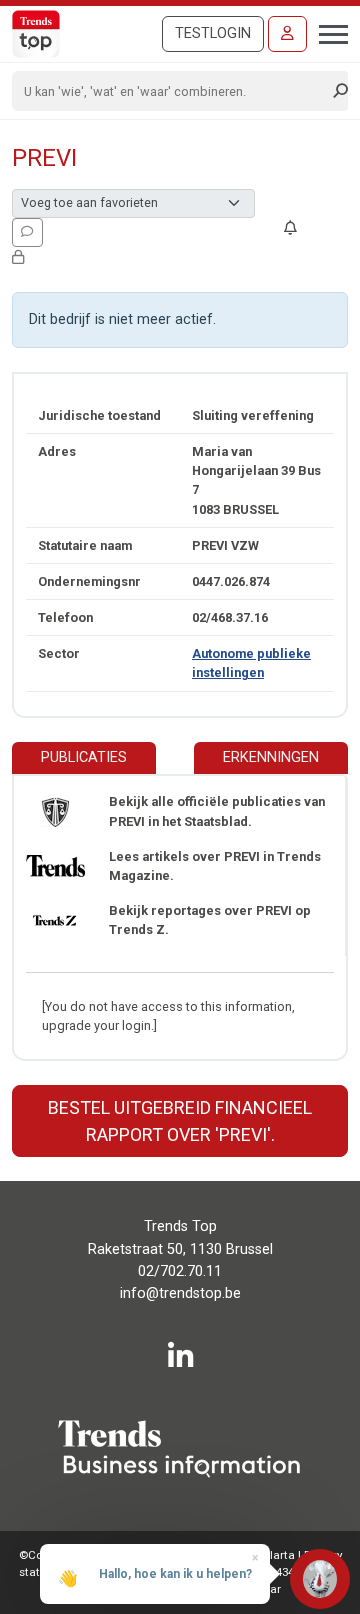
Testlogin (213, 33)
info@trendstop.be (180, 1293)
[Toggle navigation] (327, 32)
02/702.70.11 (180, 1271)
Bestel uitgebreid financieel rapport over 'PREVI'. (180, 1121)
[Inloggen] (287, 34)
